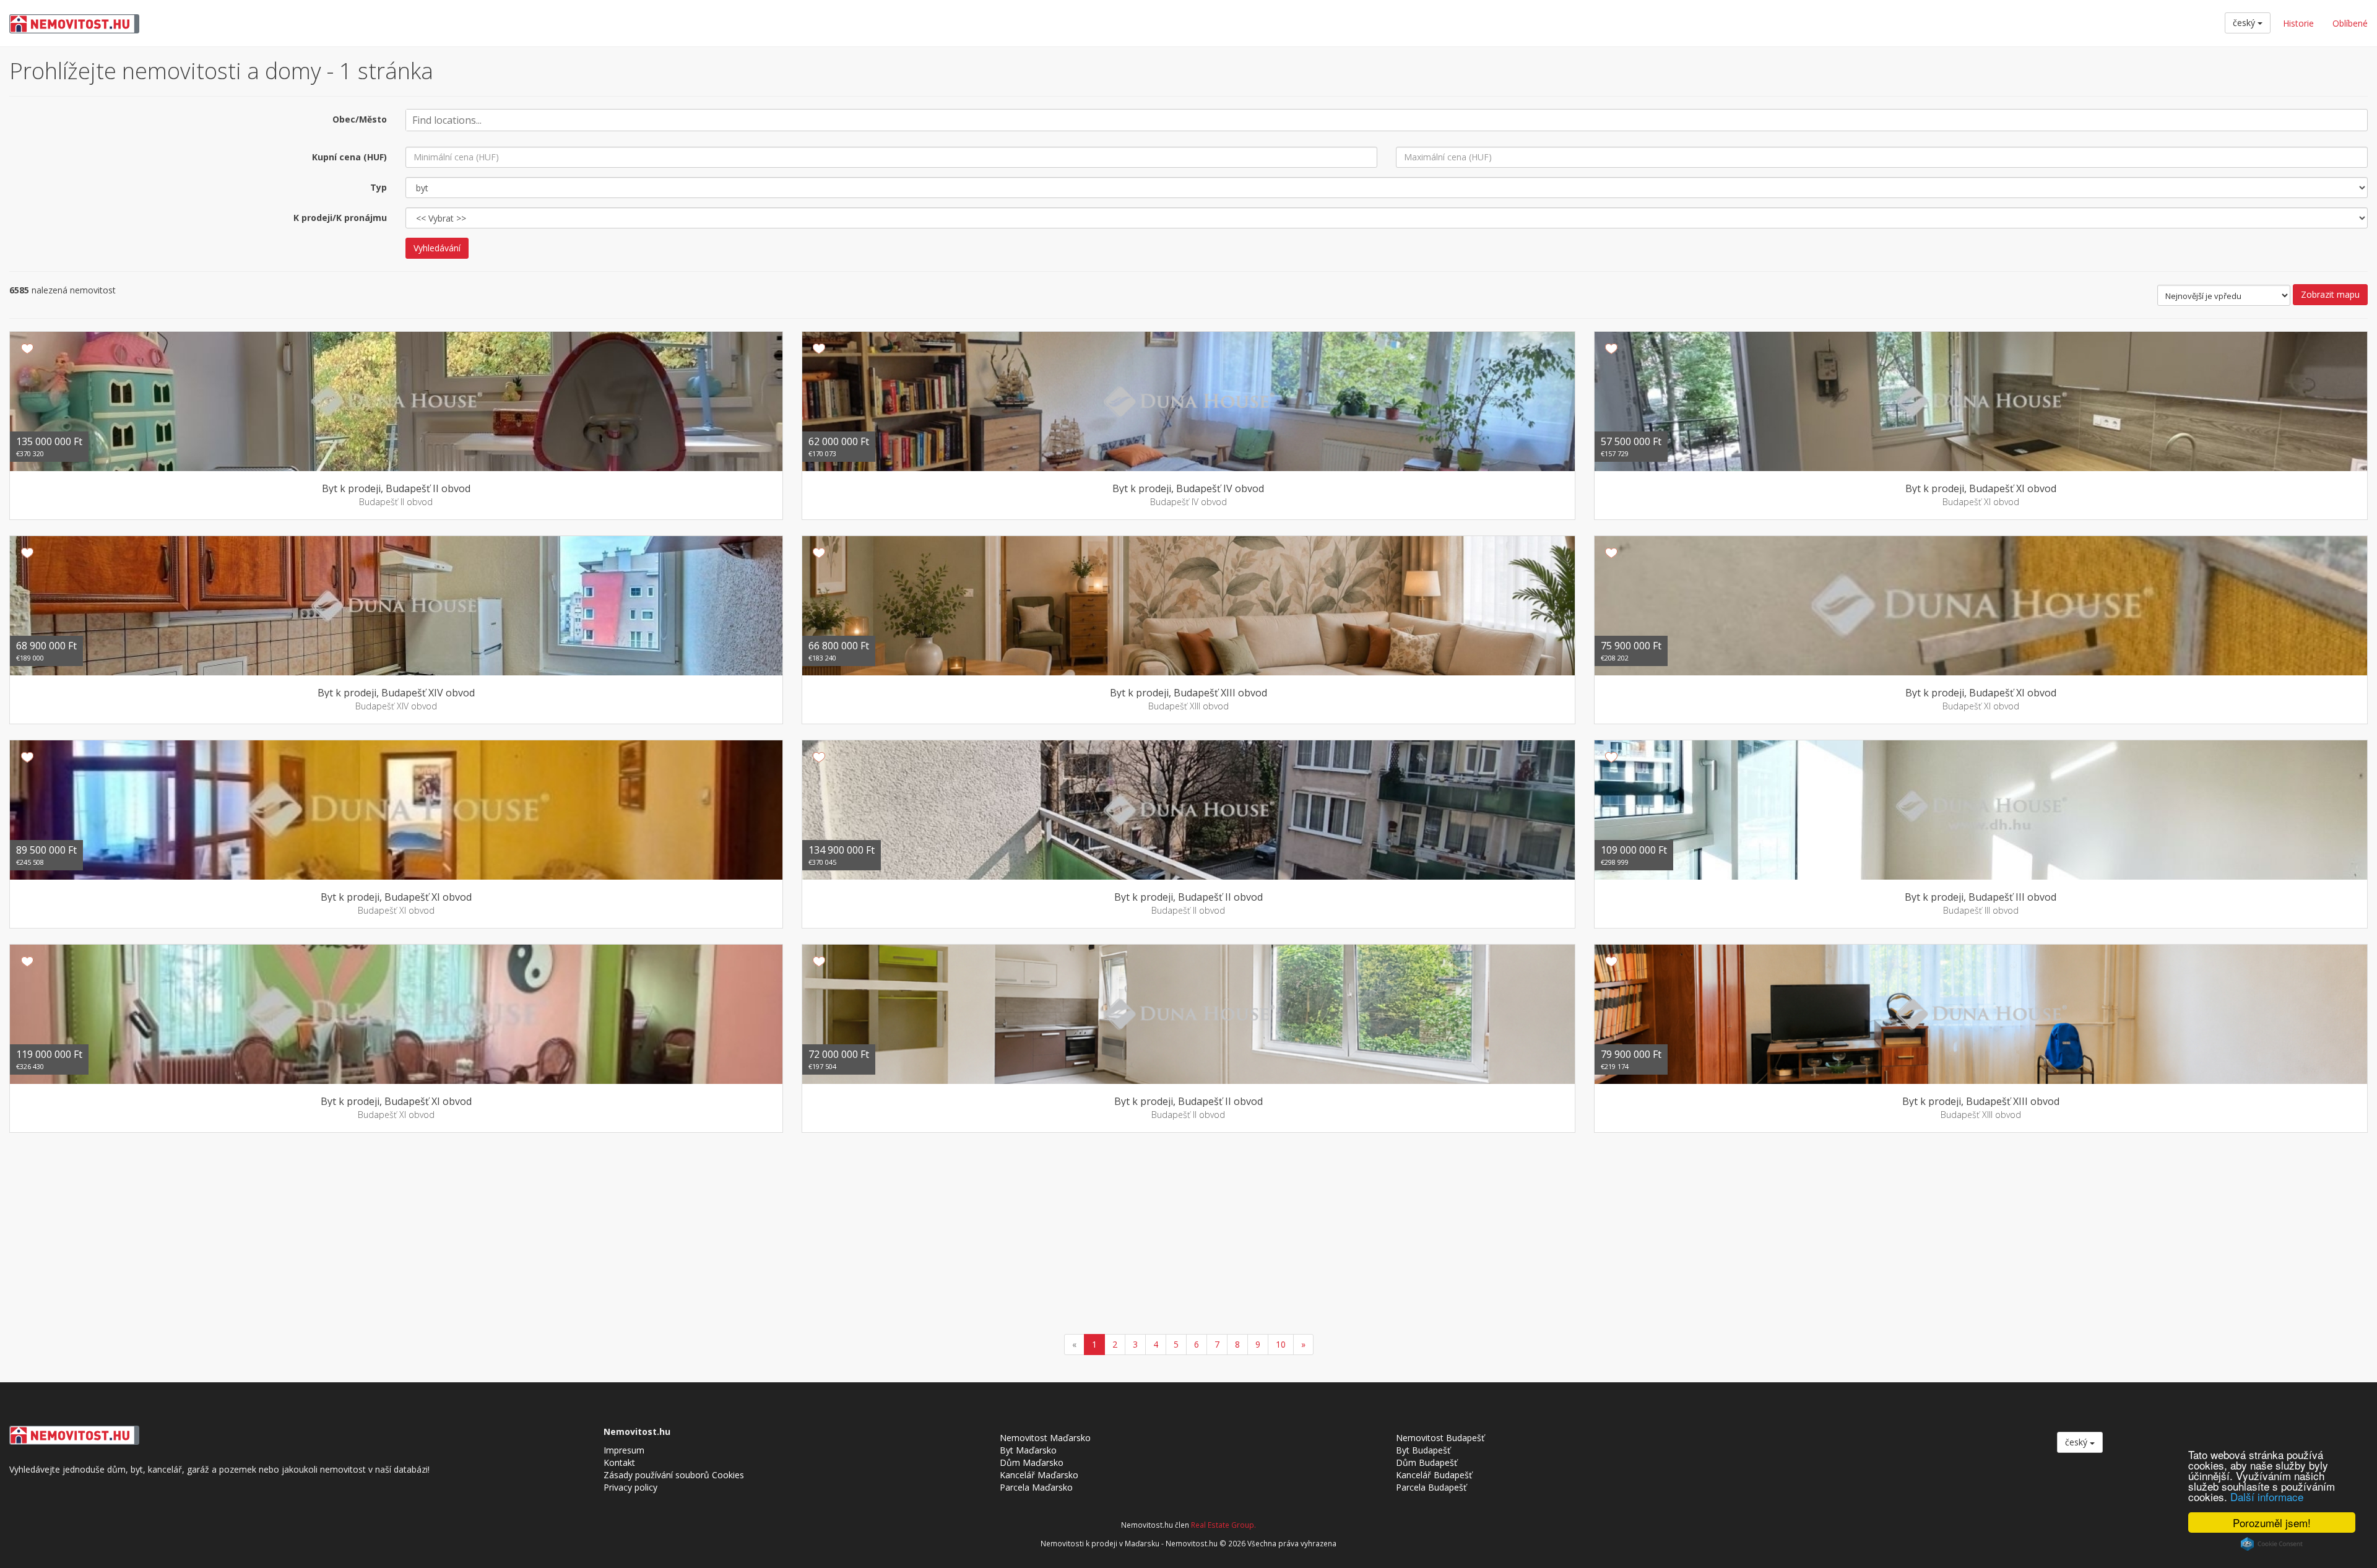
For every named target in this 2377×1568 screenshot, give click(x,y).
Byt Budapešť (1423, 1450)
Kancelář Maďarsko (1039, 1475)
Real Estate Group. (1223, 1525)
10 (1281, 1344)
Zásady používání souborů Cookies (674, 1475)
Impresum (624, 1450)
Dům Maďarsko (1032, 1462)
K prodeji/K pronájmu (340, 218)
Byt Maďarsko (1028, 1450)
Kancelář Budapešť (1434, 1475)
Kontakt (619, 1462)
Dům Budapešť (1427, 1462)
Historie (2298, 23)
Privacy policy (630, 1487)
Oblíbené (2350, 23)
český (2245, 23)
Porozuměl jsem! (2272, 1523)
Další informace (2267, 1497)
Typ (379, 187)
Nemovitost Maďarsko (1045, 1438)
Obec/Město (360, 119)
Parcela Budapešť (1431, 1487)
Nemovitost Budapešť (1440, 1438)
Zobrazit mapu (2330, 294)
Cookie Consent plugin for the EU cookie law (2272, 1544)
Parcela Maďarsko (1036, 1487)
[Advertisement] (1188, 1235)
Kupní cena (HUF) (349, 157)
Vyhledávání (437, 248)
